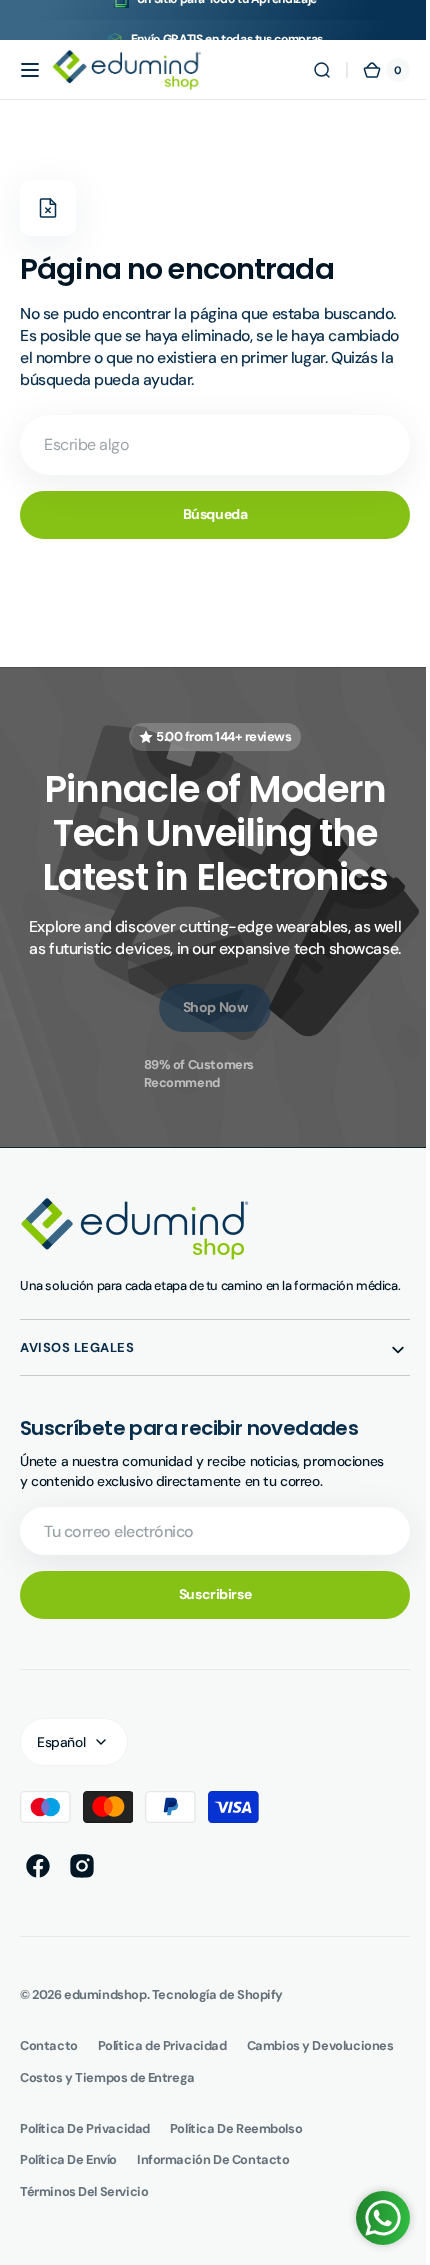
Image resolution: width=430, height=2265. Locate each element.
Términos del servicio (84, 2209)
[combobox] (207, 445)
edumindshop (105, 2012)
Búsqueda (207, 514)
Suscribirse (207, 1612)
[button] (30, 70)
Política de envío (68, 2177)
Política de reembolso (236, 2146)
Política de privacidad (85, 2146)
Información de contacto (213, 2177)
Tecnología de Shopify (217, 2012)
